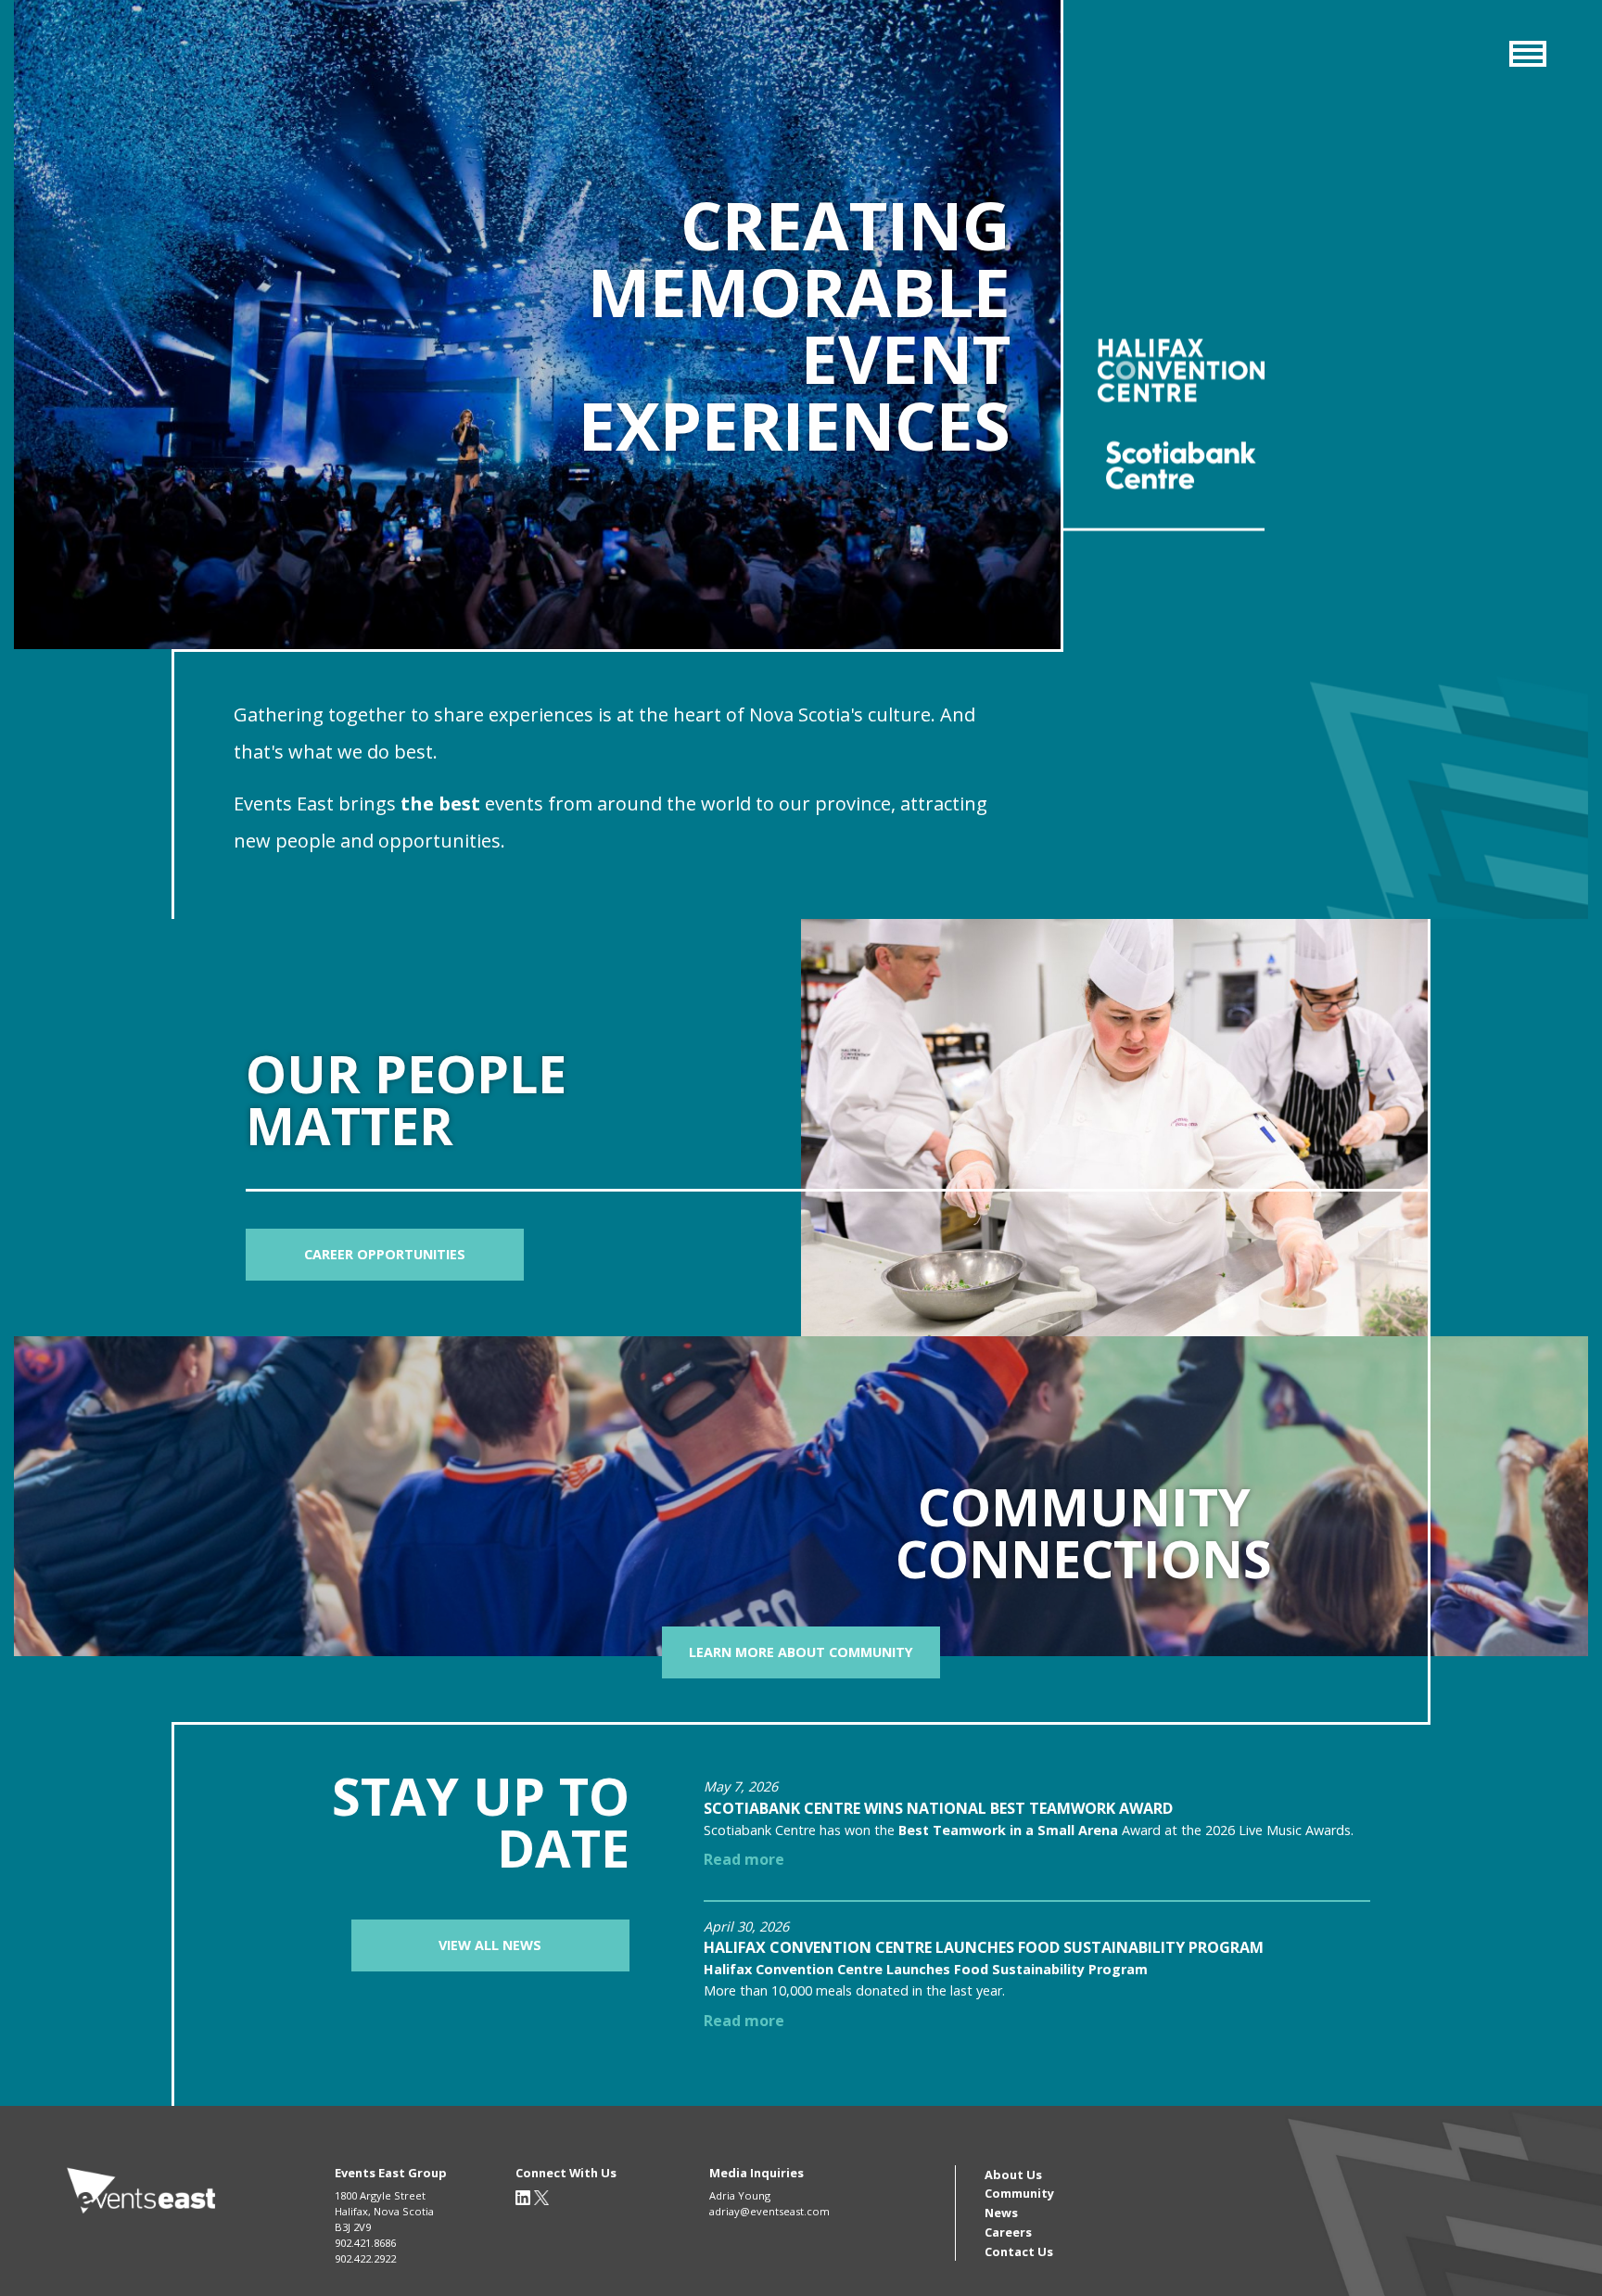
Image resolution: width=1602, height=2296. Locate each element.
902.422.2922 (365, 2258)
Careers (1008, 2232)
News (1001, 2213)
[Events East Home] (141, 2192)
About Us (1013, 2175)
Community (1019, 2193)
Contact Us (1019, 2251)
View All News (490, 1945)
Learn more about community (801, 1652)
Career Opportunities (385, 1254)
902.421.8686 (365, 2243)
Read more (744, 1859)
